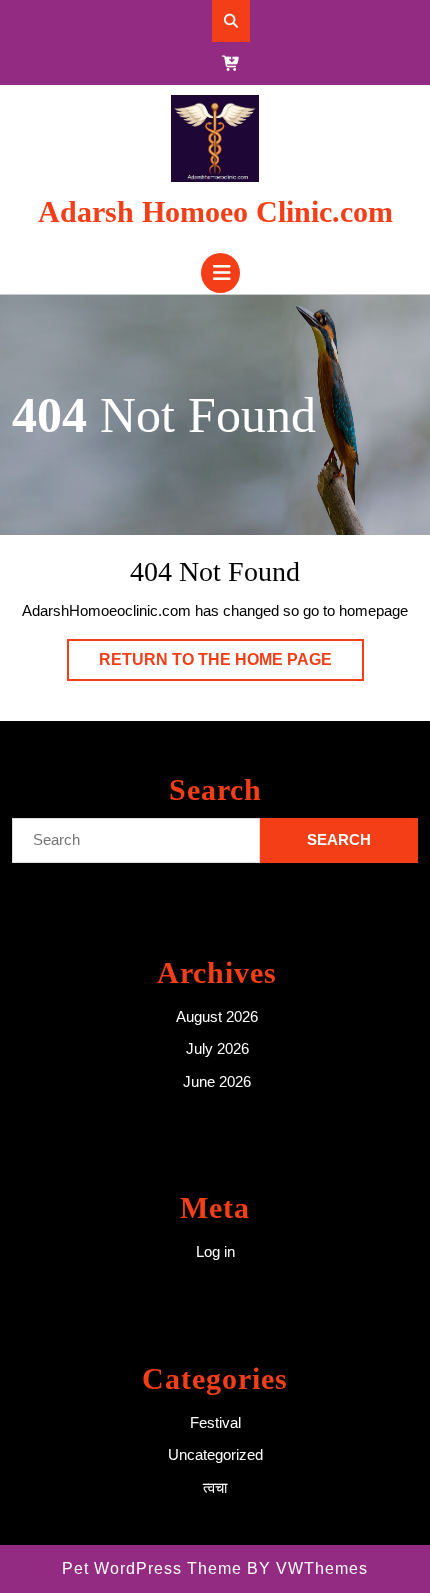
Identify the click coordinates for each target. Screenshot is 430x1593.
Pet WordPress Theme (152, 1568)
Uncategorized (215, 1454)
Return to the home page (231, 665)
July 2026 (217, 1048)
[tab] (220, 273)
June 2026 (217, 1081)
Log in (215, 1251)
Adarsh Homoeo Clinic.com (215, 211)
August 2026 (217, 1016)
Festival (215, 1422)
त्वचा (215, 1487)
